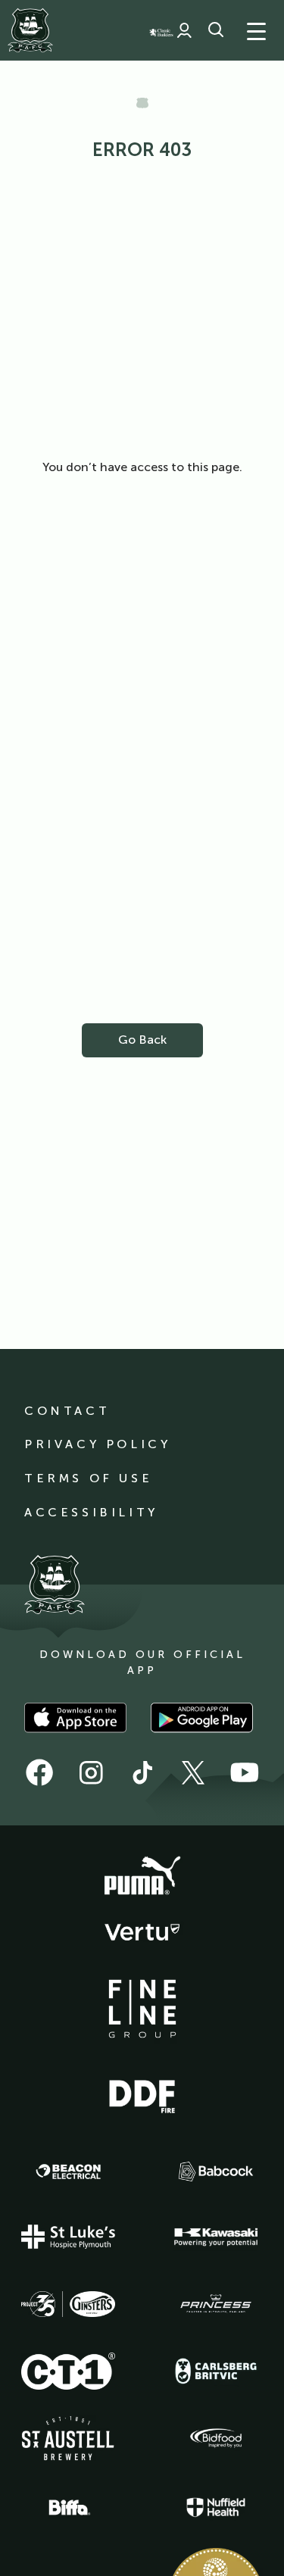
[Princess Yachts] (216, 2304)
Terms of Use (88, 1478)
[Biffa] (68, 2508)
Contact (67, 1411)
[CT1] (68, 2371)
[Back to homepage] (30, 30)
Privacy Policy (97, 1444)
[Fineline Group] (142, 2009)
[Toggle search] (216, 30)
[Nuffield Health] (216, 2507)
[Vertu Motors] (142, 1932)
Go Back (142, 1040)
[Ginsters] (68, 2304)
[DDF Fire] (142, 2094)
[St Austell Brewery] (68, 2438)
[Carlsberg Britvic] (216, 2371)
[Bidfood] (216, 2438)
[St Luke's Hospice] (68, 2237)
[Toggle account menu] (184, 30)
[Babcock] (216, 2171)
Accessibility (91, 1512)
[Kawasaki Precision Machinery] (216, 2237)
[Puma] (142, 1876)
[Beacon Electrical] (68, 2172)
